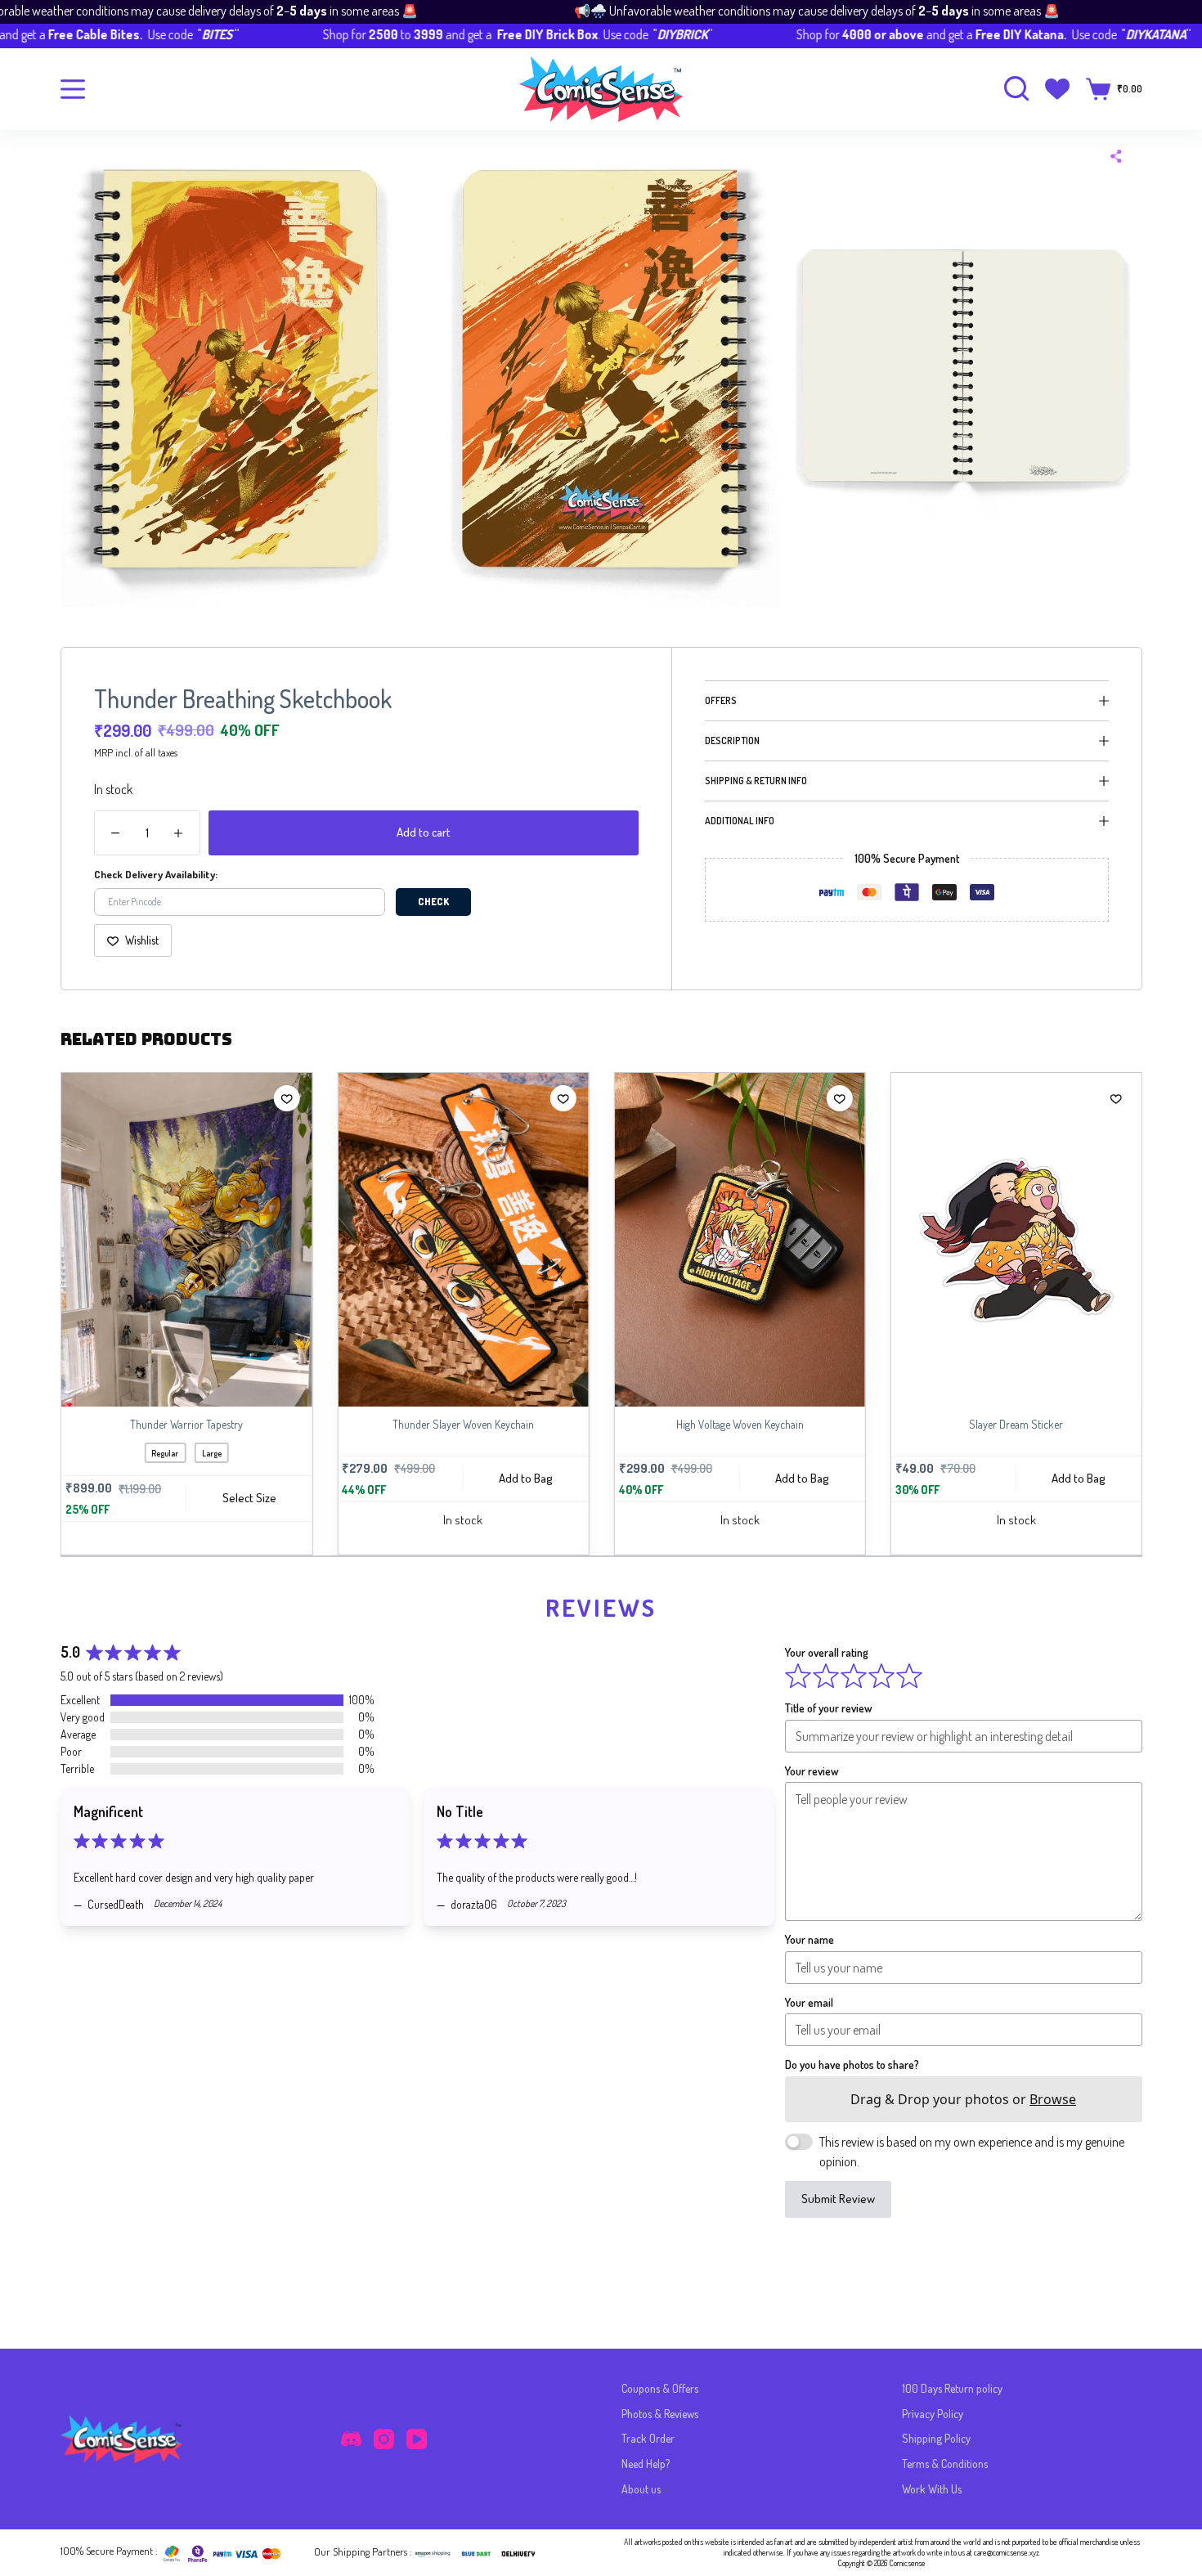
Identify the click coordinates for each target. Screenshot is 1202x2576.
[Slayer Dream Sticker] (903, 1240)
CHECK (433, 902)
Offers (721, 700)
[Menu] (73, 89)
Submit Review (838, 2199)
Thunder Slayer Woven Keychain (350, 1424)
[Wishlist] (1057, 89)
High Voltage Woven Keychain (626, 1424)
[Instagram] (384, 2439)
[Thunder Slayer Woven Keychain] (349, 1240)
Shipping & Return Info (756, 781)
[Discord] (351, 2439)
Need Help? (646, 2464)
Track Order (648, 2438)
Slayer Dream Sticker (902, 1424)
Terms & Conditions (945, 2464)
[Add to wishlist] (173, 1098)
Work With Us (932, 2489)
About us (641, 2489)
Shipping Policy (936, 2438)
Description (732, 740)
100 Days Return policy (952, 2388)
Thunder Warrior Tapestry (73, 1424)
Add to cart (424, 832)
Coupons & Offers (660, 2388)
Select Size (135, 1498)
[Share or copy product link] (1116, 156)
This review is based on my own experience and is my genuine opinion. (972, 2152)
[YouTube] (417, 2439)
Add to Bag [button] (412, 1477)
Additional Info (740, 821)
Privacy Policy (933, 2414)
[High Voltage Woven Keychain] (626, 1240)
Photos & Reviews (660, 2414)
